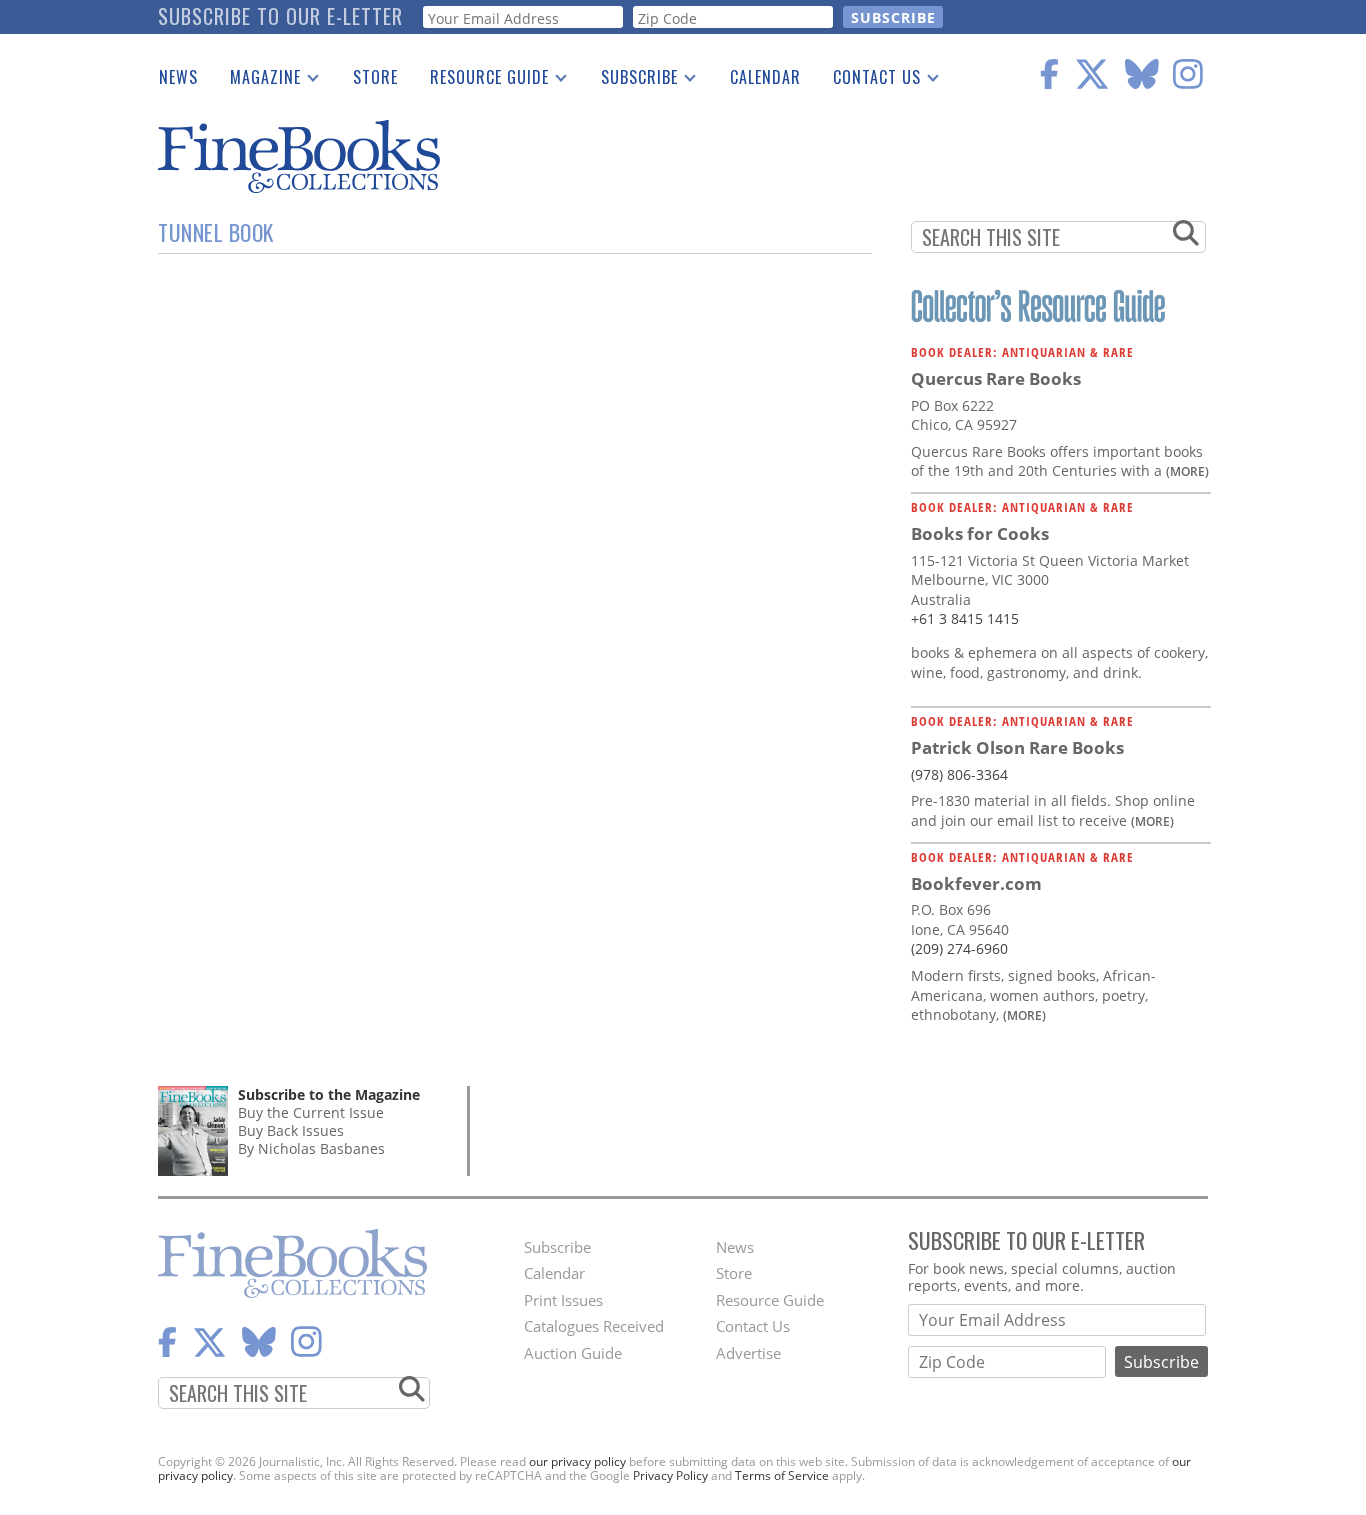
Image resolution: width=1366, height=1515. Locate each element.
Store (375, 77)
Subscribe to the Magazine (329, 1094)
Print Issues (563, 1300)
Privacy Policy (670, 1475)
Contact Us (869, 81)
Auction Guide (573, 1353)
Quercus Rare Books (996, 378)
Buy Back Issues (291, 1130)
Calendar (765, 77)
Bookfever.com (976, 883)
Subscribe (631, 81)
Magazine (257, 81)
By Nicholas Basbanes (311, 1148)
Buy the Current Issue (311, 1112)
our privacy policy (577, 1461)
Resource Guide (481, 81)
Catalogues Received (594, 1326)
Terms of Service (782, 1475)
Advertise (748, 1353)
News (178, 77)
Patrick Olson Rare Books (1017, 747)
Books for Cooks (980, 533)
